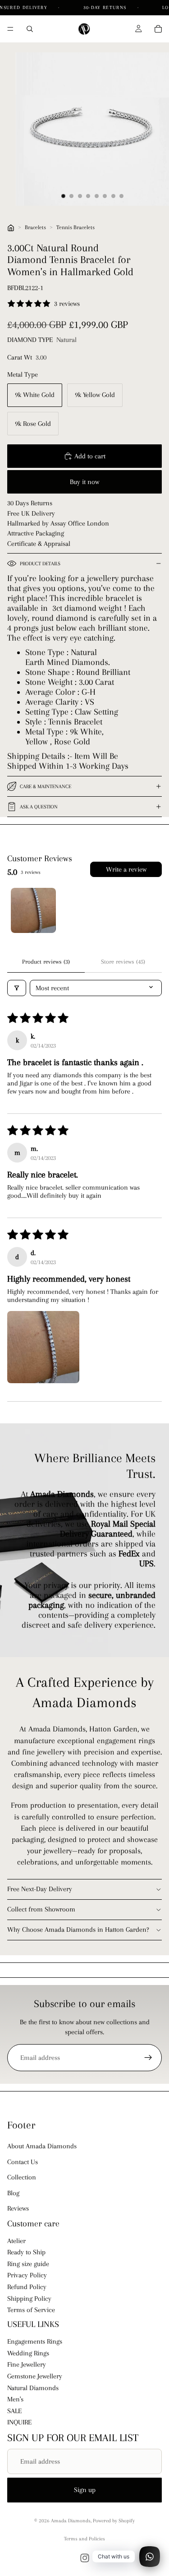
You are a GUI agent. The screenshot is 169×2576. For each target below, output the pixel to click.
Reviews (18, 2208)
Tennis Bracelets (75, 227)
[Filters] (17, 988)
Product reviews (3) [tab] (46, 962)
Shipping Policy (29, 2299)
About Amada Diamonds (42, 2147)
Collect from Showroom (41, 1909)
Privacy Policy (27, 2276)
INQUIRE (19, 2423)
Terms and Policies (84, 2539)
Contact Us (23, 2162)
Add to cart (90, 456)
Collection (22, 2177)
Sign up (85, 2490)
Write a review (126, 869)
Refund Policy (27, 2287)
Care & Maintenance (46, 787)
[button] (43, 1347)
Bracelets (35, 227)
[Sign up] (148, 2058)
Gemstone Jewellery (35, 2376)
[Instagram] (85, 2558)
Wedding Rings (28, 2353)
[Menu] (10, 29)
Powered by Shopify (114, 2521)
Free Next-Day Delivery (40, 1889)
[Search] (30, 29)
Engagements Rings (35, 2342)
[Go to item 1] (33, 910)
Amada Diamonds (71, 2521)
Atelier (16, 2241)
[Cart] (158, 29)
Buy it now (84, 482)
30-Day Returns (106, 7)
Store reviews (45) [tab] (123, 962)
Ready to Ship (26, 2253)
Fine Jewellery (27, 2365)
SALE (14, 2411)
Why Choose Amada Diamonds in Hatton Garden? (78, 1930)
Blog (13, 2193)
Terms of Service (31, 2310)
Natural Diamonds (33, 2388)
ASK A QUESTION (39, 807)
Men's (15, 2400)
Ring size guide (28, 2264)
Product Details (40, 564)
